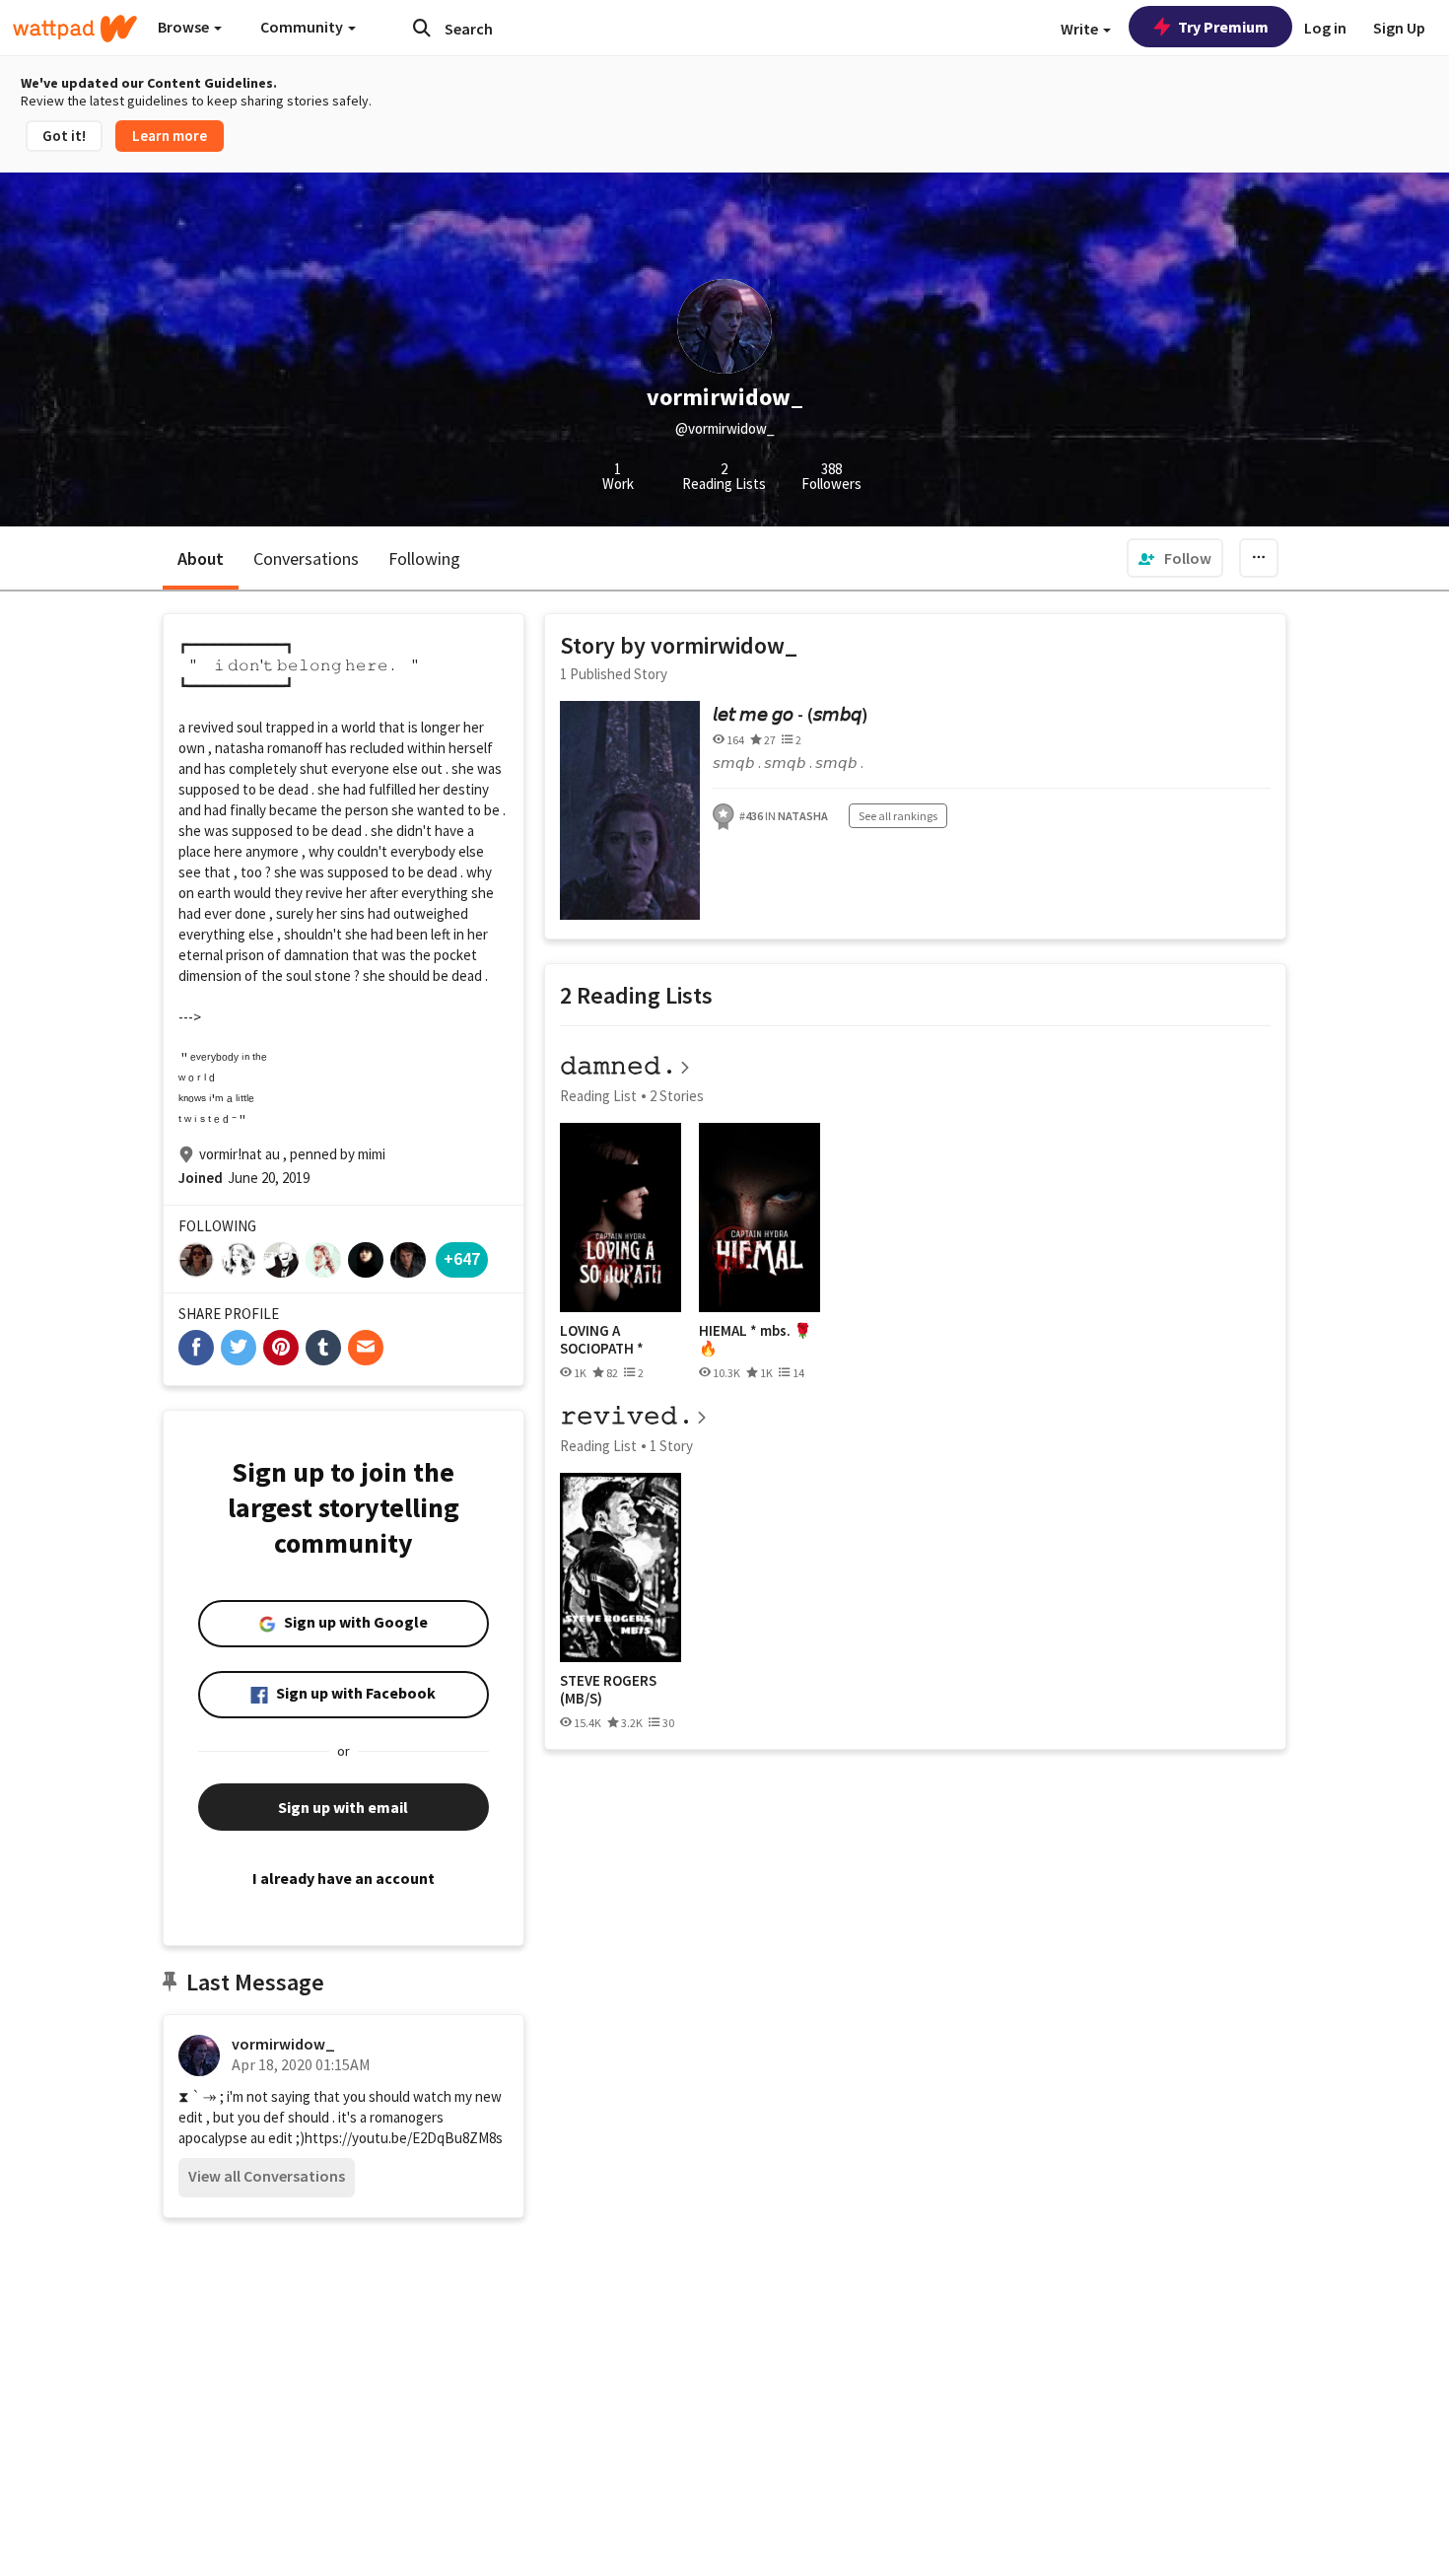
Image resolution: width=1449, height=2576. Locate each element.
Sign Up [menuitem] (1399, 28)
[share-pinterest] (281, 1348)
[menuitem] (1175, 558)
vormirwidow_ (283, 2044)
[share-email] (366, 1348)
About (201, 558)
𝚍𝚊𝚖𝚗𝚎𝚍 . (617, 1065)
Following (424, 558)
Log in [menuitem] (1325, 28)
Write (1081, 29)
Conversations (306, 558)
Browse (185, 27)
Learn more (170, 136)
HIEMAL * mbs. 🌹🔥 (756, 1339)
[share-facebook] (196, 1348)
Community (303, 27)
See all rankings (898, 816)
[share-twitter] (239, 1348)
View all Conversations (267, 2176)
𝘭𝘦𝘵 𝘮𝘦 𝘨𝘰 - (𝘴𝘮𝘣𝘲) (791, 714)
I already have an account (344, 1878)
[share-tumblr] (323, 1348)
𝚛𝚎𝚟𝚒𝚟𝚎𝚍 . (625, 1415)
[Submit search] (422, 28)
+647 (462, 1258)
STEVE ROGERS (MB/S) (608, 1689)
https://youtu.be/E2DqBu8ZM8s (404, 2138)
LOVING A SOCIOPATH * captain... (602, 1339)
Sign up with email (343, 1807)
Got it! (64, 136)
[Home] (75, 29)
